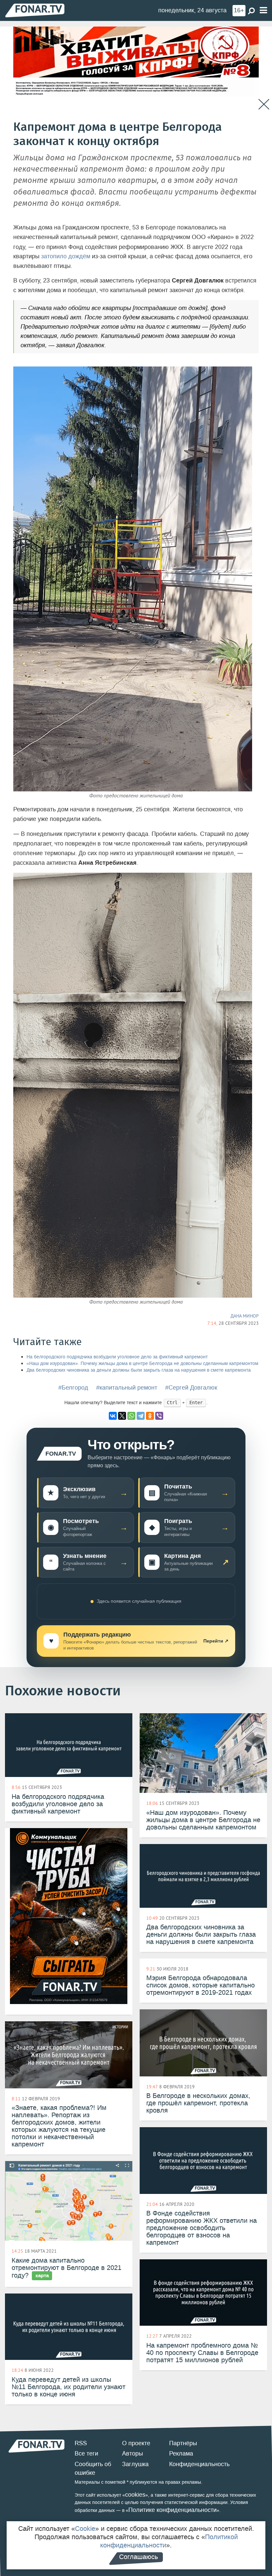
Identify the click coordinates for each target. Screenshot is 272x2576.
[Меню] (263, 10)
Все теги (86, 2454)
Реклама (181, 2454)
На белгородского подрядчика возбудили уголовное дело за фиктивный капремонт (117, 1357)
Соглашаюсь (138, 2557)
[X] (122, 1416)
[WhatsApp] (131, 1416)
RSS (81, 2443)
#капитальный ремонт (127, 1388)
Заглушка (135, 2464)
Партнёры (183, 2443)
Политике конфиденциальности (172, 2510)
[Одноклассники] (150, 1416)
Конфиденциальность (199, 2464)
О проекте (136, 2443)
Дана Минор (245, 1316)
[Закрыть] (264, 104)
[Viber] (159, 1416)
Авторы (133, 2454)
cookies (135, 2495)
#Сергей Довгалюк (191, 1388)
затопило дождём (66, 256)
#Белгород (73, 1388)
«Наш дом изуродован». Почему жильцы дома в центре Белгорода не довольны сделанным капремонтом (142, 1364)
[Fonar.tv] (35, 10)
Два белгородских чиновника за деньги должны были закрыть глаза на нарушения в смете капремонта (139, 1370)
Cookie (85, 2529)
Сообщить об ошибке (93, 2468)
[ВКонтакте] (113, 1416)
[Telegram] (141, 1416)
